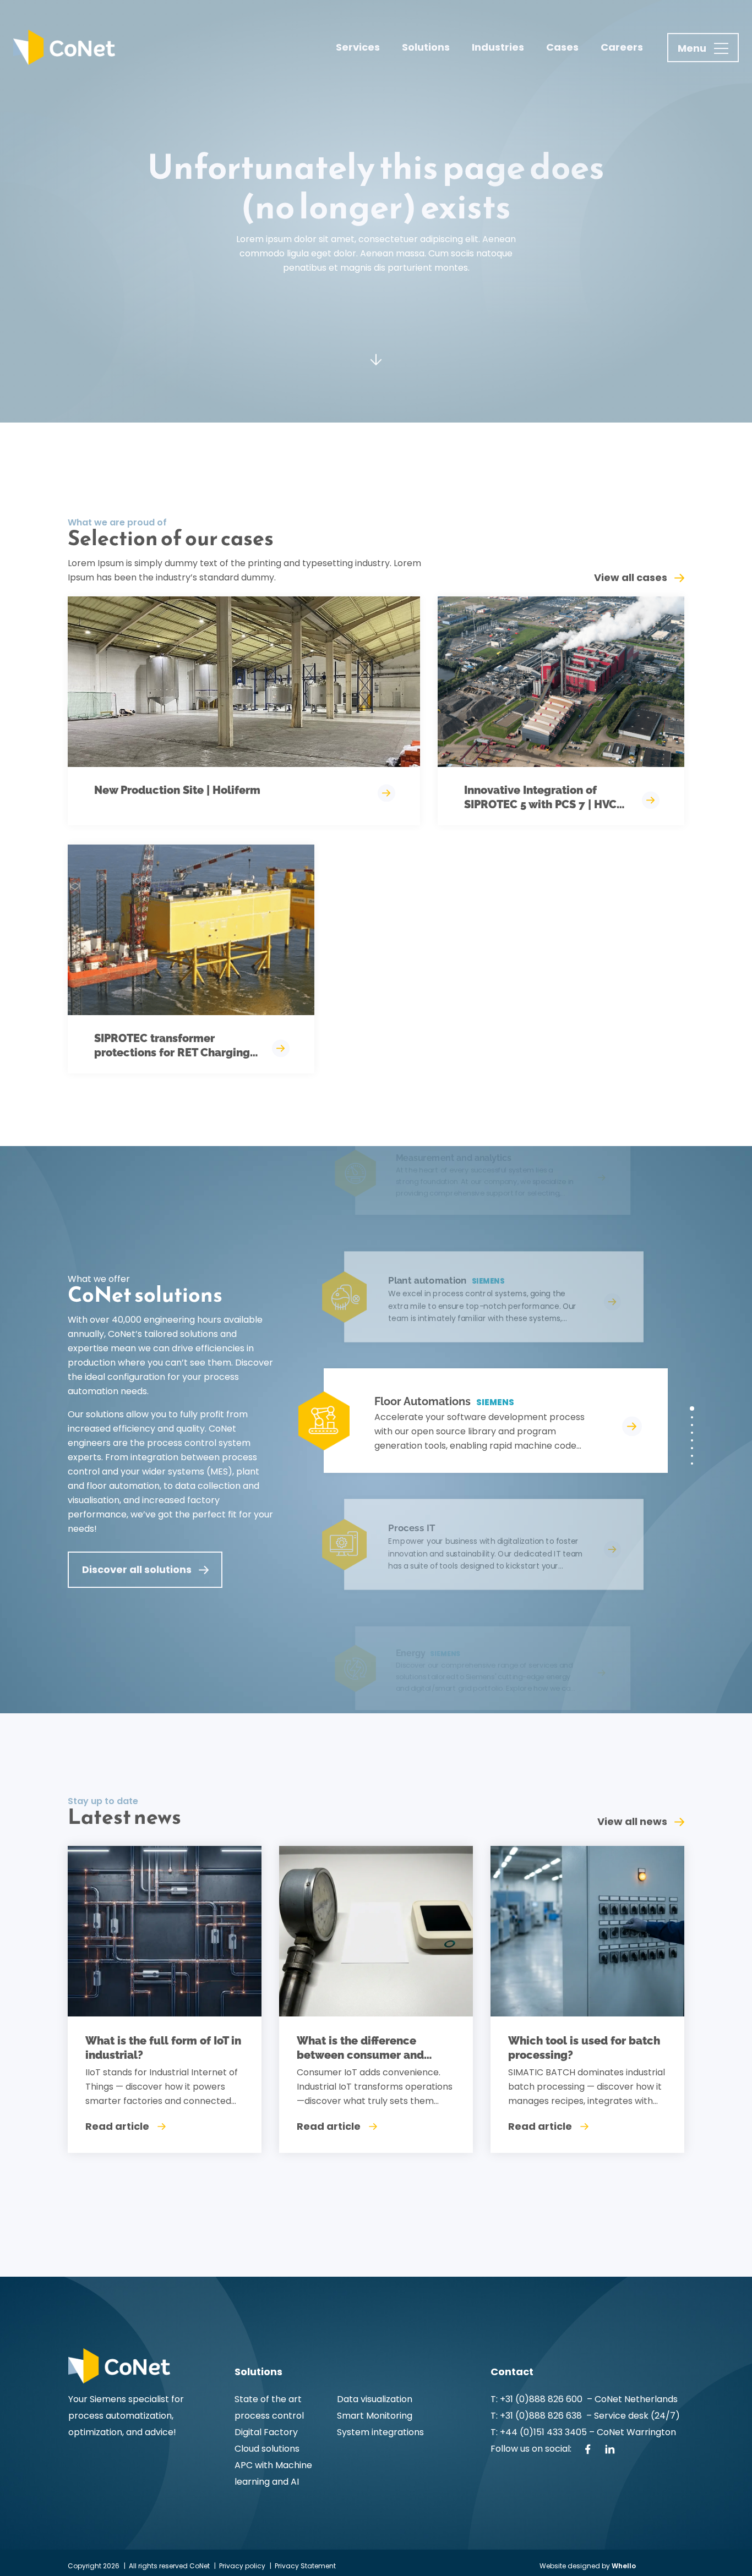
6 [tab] (692, 1448)
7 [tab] (692, 1456)
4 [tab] (692, 1433)
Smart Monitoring (375, 2416)
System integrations (380, 2432)
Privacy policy (242, 2566)
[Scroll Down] (376, 352)
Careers (622, 47)
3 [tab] (692, 1425)
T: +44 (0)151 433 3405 (539, 2432)
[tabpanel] (481, 1421)
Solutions (426, 47)
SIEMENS (495, 1402)
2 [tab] (692, 1417)
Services (358, 47)
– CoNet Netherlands (631, 2399)
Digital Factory (266, 2432)
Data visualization (375, 2399)
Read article (117, 2126)
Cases (562, 47)
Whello (624, 2566)
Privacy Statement (305, 2566)
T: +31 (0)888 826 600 (538, 2399)
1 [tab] (692, 1408)
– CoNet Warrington (631, 2432)
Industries (498, 47)
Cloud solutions (267, 2449)
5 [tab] (692, 1440)
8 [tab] (692, 1464)
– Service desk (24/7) (633, 2416)
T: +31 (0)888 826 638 (538, 2416)
